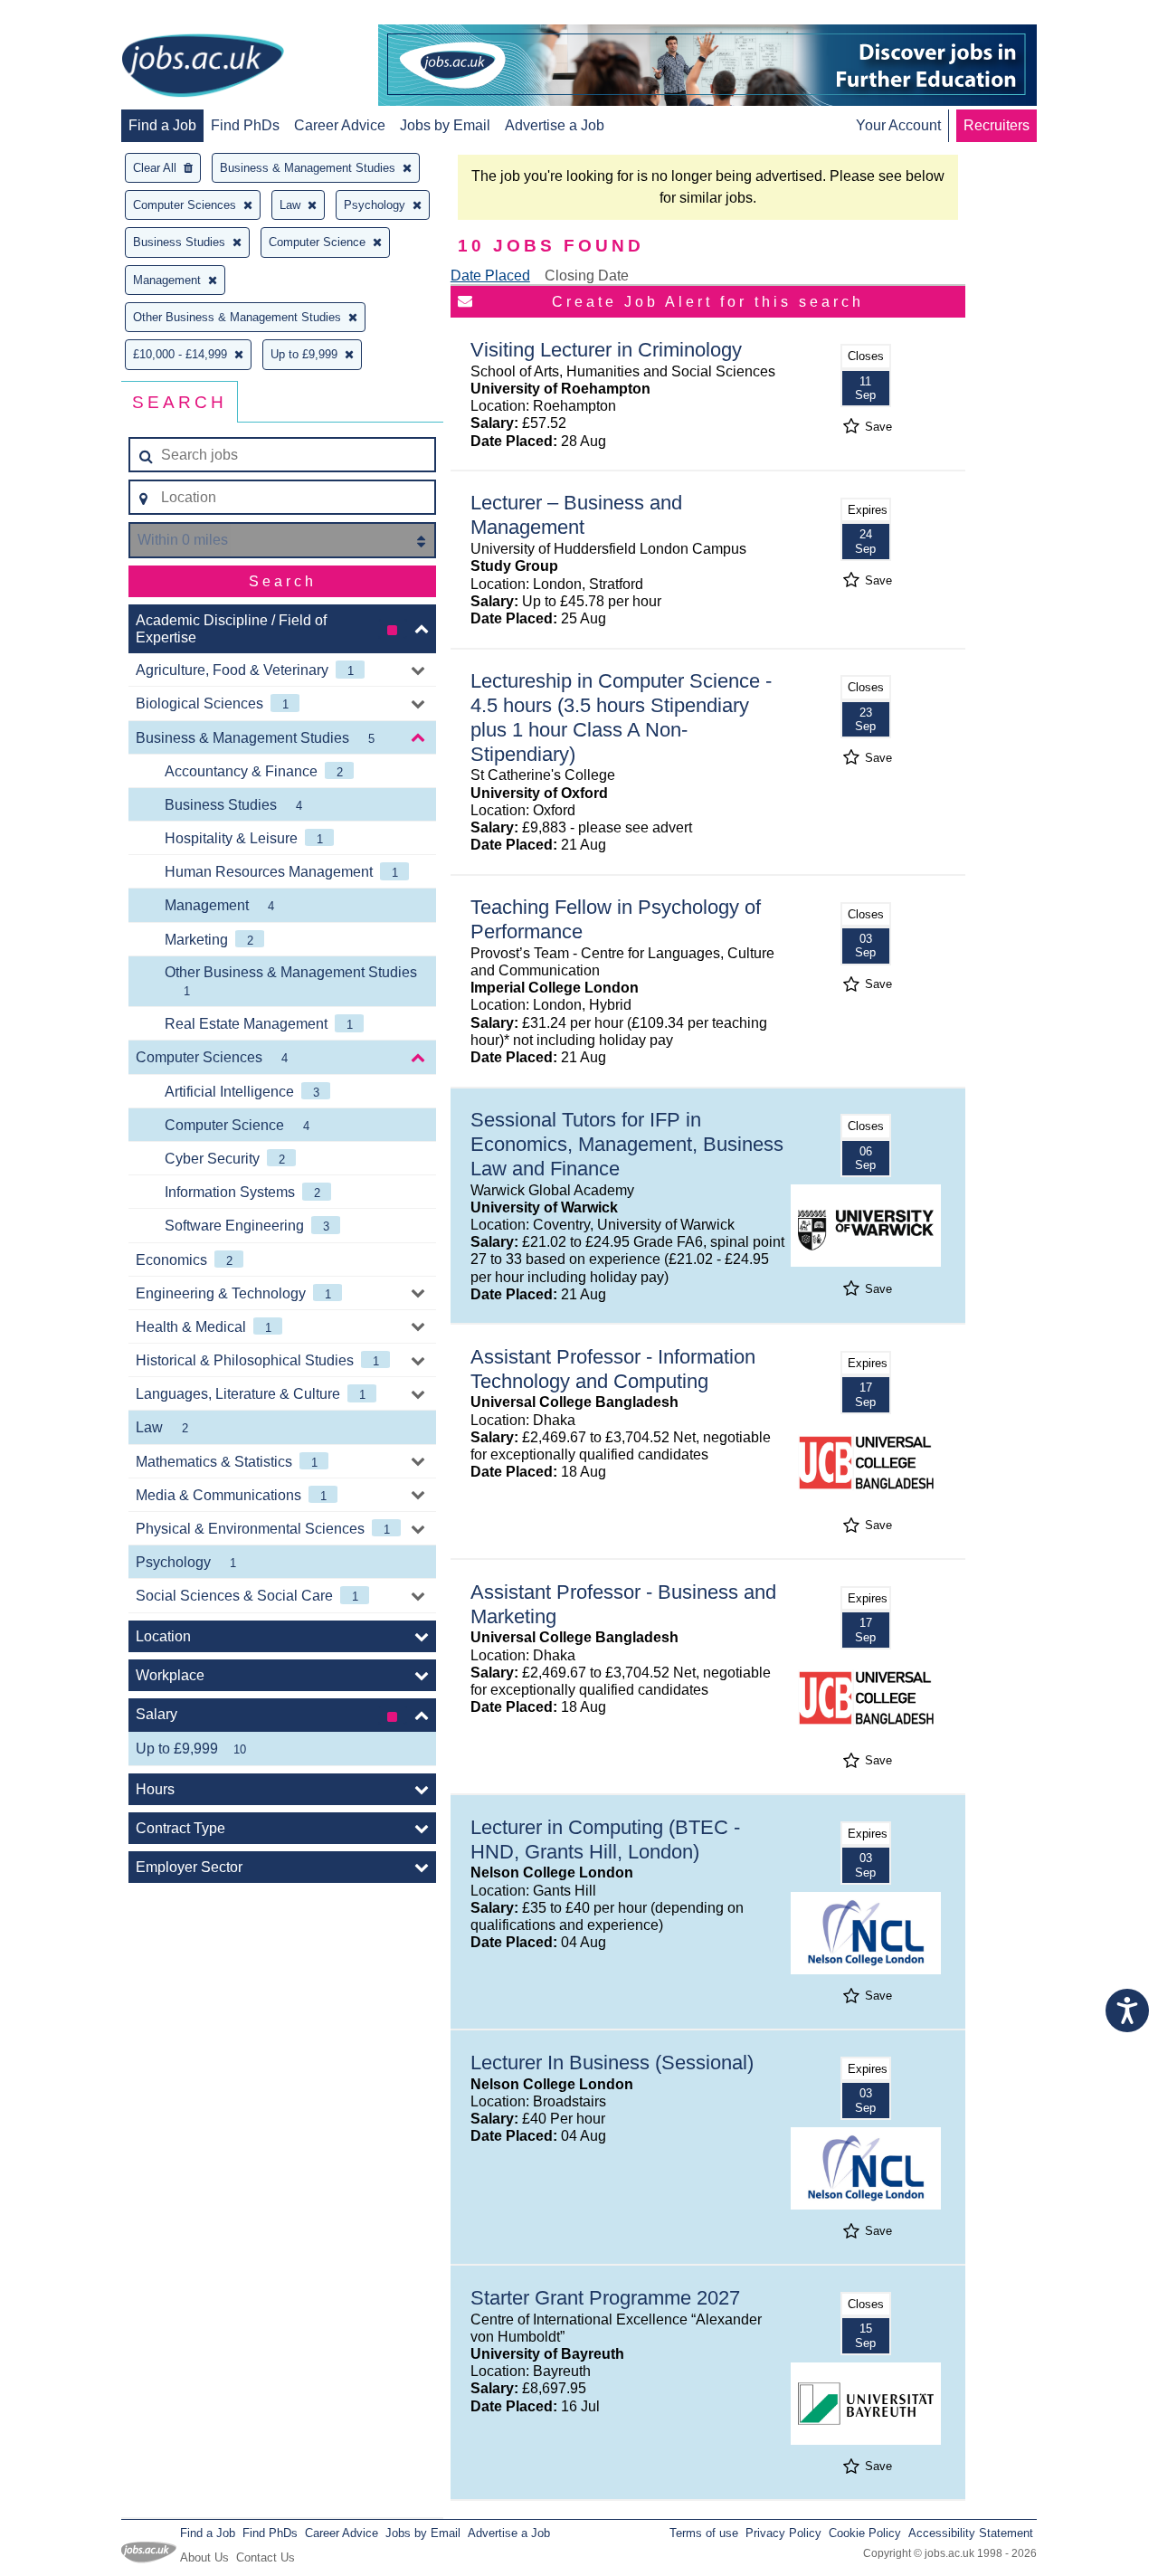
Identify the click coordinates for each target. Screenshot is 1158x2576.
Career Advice (340, 125)
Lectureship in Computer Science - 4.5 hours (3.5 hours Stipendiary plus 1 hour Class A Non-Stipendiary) (621, 718)
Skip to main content (72, 16)
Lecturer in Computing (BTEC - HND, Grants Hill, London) (605, 1839)
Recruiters (997, 125)
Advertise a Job (555, 125)
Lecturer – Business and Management (576, 515)
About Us (204, 2557)
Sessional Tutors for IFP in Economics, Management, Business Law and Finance (627, 1144)
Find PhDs (245, 125)
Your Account (898, 125)
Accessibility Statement (971, 2533)
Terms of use (704, 2533)
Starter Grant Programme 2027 (605, 2298)
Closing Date (587, 276)
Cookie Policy (865, 2533)
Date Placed (490, 276)
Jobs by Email (445, 125)
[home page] (203, 67)
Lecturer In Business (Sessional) (612, 2063)
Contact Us (266, 2557)
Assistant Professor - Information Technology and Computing (613, 1369)
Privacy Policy (783, 2533)
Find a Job (162, 125)
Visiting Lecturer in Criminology (606, 350)
